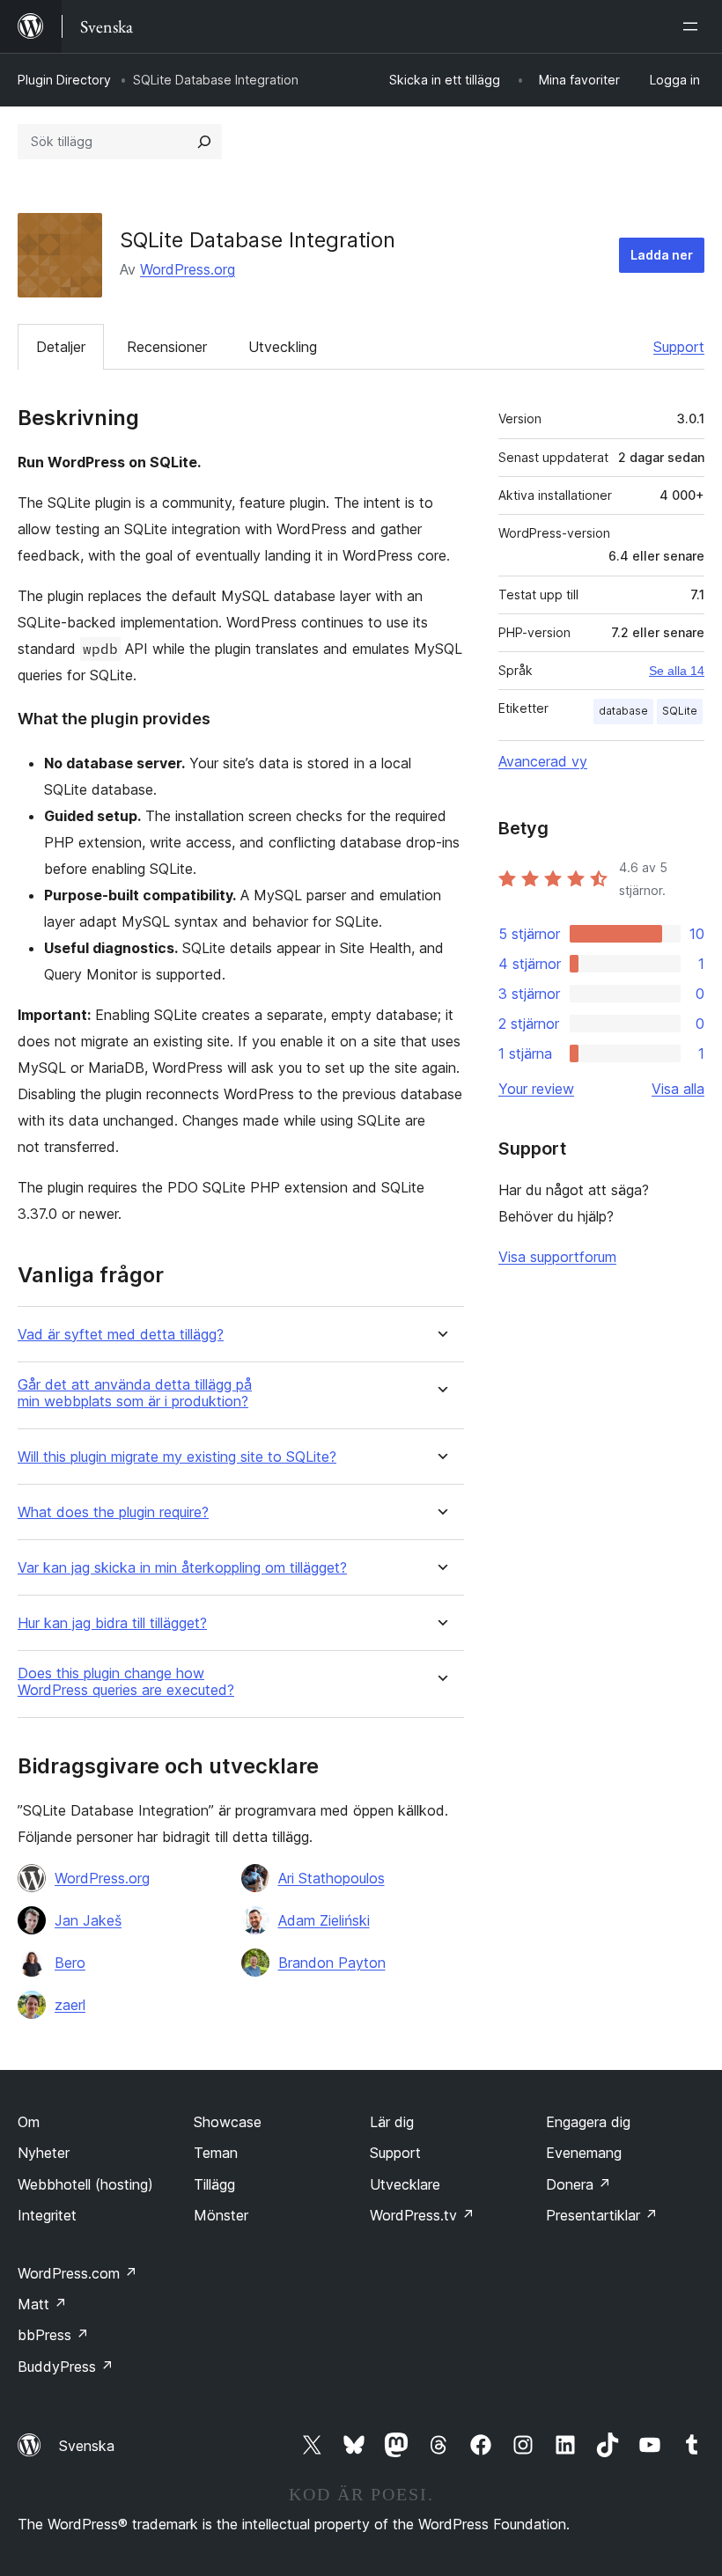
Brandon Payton (332, 1963)
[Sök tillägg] (204, 142)
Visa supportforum (557, 1257)
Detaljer (61, 347)
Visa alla (678, 1089)
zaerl (70, 2005)
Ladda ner (662, 255)
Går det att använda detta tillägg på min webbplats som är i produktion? (135, 1393)
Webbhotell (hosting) (85, 2184)
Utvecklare (405, 2184)
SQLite (680, 711)
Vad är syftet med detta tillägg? (121, 1335)
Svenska (87, 2446)
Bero (70, 1963)
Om (29, 2122)
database (623, 711)
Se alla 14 (677, 671)
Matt (42, 2304)
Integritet (47, 2215)
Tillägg (214, 2184)
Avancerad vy (543, 761)
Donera (578, 2184)
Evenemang (584, 2153)
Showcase (228, 2122)
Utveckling (283, 347)
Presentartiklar (602, 2215)
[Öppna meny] (694, 26)
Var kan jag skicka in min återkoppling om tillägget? (182, 1568)
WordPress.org (188, 269)
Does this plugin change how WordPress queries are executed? (126, 1682)
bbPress (53, 2335)
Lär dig (392, 2122)
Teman (216, 2153)
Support (679, 347)
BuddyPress (66, 2367)
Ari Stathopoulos (332, 1878)
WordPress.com (77, 2273)
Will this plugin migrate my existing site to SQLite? (177, 1457)
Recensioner (167, 347)
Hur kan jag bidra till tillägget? (112, 1623)
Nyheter (44, 2153)
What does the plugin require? (113, 1512)
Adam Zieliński (324, 1920)
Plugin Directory (64, 80)
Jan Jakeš (88, 1920)
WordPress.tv (422, 2215)
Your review (536, 1089)
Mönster (221, 2215)
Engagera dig (588, 2122)
